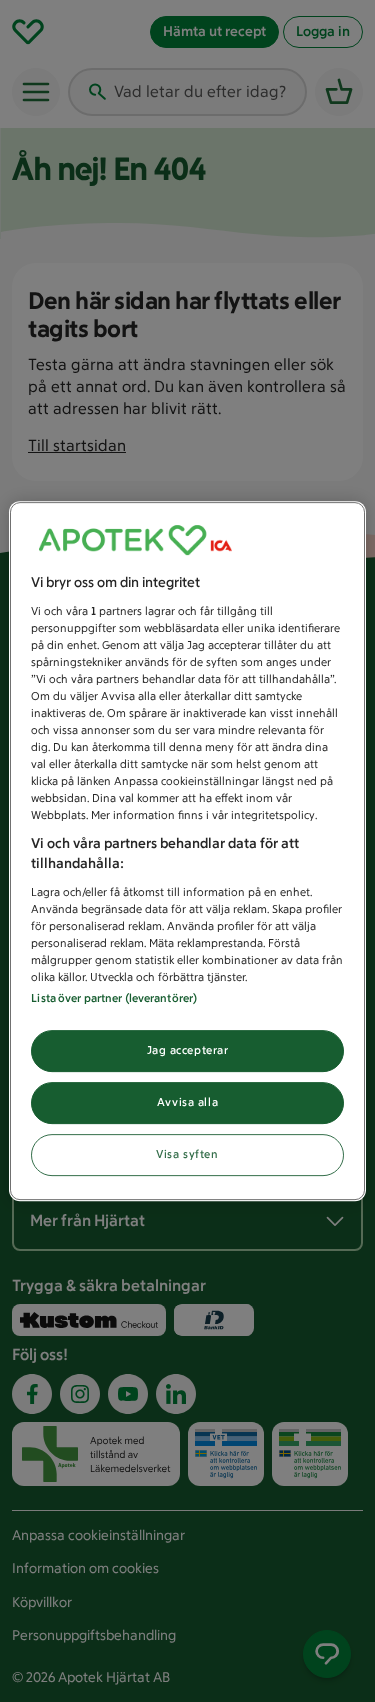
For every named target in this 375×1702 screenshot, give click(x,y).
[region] (187, 851)
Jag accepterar (188, 1050)
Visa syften (187, 1154)
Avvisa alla (187, 1102)
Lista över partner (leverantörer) (114, 998)
